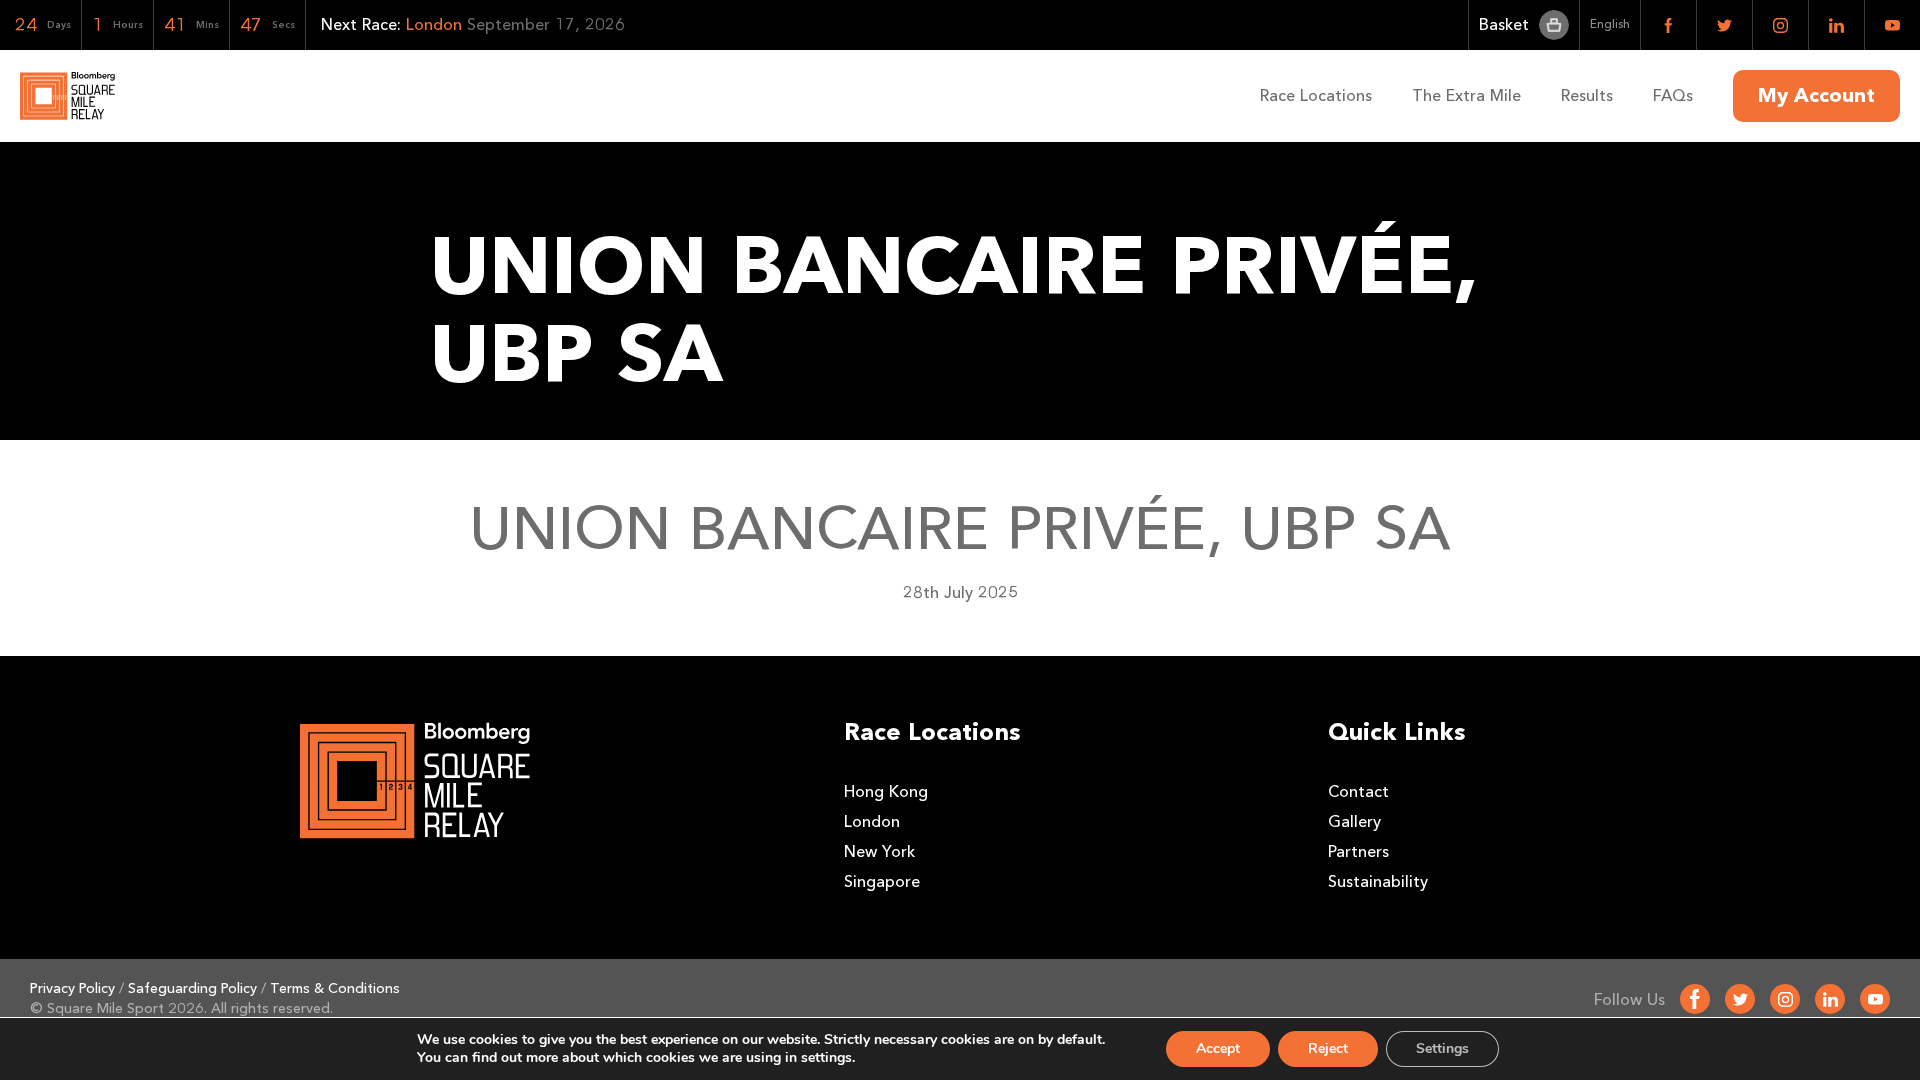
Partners (1358, 851)
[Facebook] (1695, 999)
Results (1587, 95)
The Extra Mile (1466, 95)
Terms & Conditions (335, 988)
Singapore (882, 881)
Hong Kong (886, 791)
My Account (1816, 96)
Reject (1328, 1048)
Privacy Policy (72, 988)
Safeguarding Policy (192, 988)
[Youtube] (1875, 999)
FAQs (1673, 95)
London (872, 821)
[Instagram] (1785, 999)
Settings (1442, 1048)
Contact (1358, 791)
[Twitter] (1740, 999)
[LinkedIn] (1830, 999)
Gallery (1354, 821)
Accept (1218, 1048)
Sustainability (1378, 881)
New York (879, 851)
